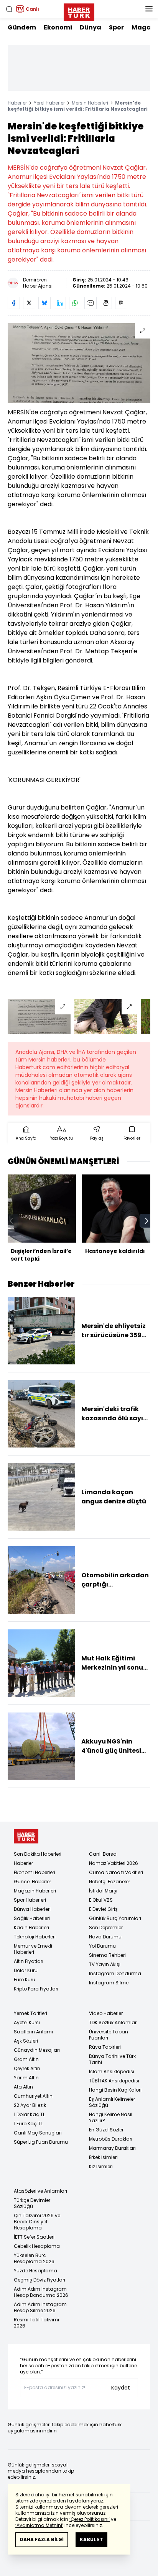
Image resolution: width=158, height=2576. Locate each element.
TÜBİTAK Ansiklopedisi (114, 2081)
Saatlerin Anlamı (33, 2032)
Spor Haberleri (30, 1900)
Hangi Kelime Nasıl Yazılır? (111, 2117)
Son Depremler (106, 1928)
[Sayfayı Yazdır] (106, 303)
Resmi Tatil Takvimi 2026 (36, 2323)
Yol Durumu (102, 1946)
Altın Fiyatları (29, 1961)
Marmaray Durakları (112, 2148)
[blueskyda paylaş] (44, 303)
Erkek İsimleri (103, 2157)
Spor (116, 27)
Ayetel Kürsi (27, 2022)
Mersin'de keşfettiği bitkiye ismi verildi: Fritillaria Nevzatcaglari (78, 106)
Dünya (91, 27)
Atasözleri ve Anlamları (40, 2191)
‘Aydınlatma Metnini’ (39, 2525)
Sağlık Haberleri (32, 1918)
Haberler (17, 103)
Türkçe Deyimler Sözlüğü (32, 2203)
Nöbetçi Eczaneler (109, 1882)
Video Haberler (106, 2013)
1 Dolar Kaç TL (29, 2114)
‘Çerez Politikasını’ (90, 2519)
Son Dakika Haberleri (38, 1854)
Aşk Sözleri (26, 2041)
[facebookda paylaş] (14, 303)
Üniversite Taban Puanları (109, 2035)
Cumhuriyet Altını (34, 2096)
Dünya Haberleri (32, 1909)
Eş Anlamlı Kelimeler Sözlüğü (112, 2102)
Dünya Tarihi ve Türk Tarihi (112, 2059)
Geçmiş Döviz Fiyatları (39, 2280)
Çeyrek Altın (27, 2068)
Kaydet (121, 2388)
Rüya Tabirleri (105, 2047)
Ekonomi (58, 27)
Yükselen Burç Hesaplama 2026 (34, 2258)
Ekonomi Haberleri (35, 1872)
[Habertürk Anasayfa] (79, 11)
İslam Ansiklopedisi (112, 2071)
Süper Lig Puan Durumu (41, 2142)
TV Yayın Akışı (105, 1964)
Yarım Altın (26, 2078)
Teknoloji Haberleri (35, 1937)
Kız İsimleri (101, 2166)
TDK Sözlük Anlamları (113, 2022)
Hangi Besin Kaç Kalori (115, 2090)
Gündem (22, 27)
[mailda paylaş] (91, 303)
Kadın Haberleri (31, 1928)
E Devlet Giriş (103, 1909)
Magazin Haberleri (35, 1891)
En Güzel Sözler (106, 2130)
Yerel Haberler (49, 103)
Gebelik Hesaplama (37, 2246)
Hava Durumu (105, 1937)
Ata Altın (23, 2087)
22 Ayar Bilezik (30, 2105)
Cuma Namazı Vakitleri (116, 1872)
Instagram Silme (109, 1983)
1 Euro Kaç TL (28, 2124)
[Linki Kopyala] (121, 303)
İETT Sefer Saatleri (34, 2237)
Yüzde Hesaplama (35, 2271)
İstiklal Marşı (103, 1891)
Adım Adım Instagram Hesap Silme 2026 (40, 2307)
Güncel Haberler (32, 1882)
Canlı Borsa (103, 1854)
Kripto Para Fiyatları (36, 1989)
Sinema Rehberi (107, 1955)
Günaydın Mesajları (37, 2050)
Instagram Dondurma (115, 1973)
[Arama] (9, 9)
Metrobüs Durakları (111, 2139)
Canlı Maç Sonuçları (38, 2133)
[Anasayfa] (26, 1836)
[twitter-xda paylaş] (29, 303)
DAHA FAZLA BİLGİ (42, 2539)
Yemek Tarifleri (30, 2013)
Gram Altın (26, 2059)
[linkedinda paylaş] (60, 303)
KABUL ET (91, 2539)
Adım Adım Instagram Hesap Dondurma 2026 (41, 2292)
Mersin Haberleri (90, 103)
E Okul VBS (101, 1900)
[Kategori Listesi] (149, 9)
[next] (146, 1221)
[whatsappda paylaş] (75, 303)
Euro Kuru (25, 1980)
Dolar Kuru (26, 1970)
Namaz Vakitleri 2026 (114, 1863)
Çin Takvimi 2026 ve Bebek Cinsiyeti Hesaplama (37, 2222)
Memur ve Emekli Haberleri (33, 1949)
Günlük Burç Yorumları (115, 1918)
